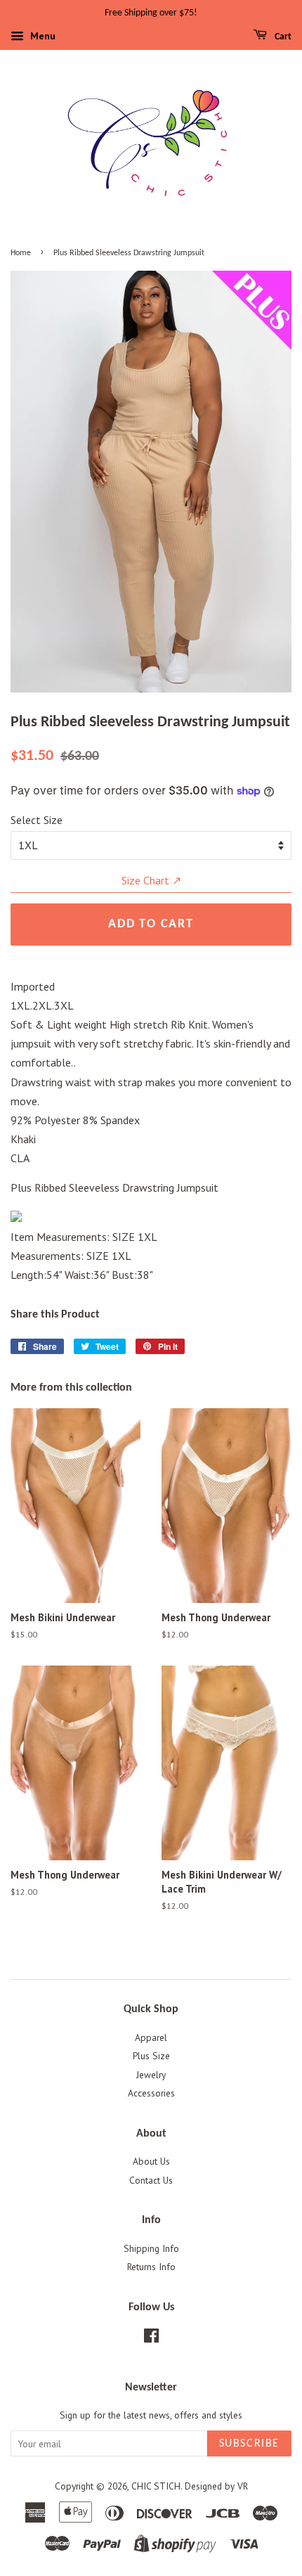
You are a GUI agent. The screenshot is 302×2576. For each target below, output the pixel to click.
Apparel (151, 2037)
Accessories (151, 2093)
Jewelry (151, 2075)
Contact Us (151, 2180)
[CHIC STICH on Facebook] (151, 2338)
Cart (282, 37)
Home (21, 253)
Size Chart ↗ (151, 880)
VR (243, 2486)
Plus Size (151, 2056)
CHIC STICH (156, 2486)
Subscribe (249, 2444)
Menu (41, 36)
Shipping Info (151, 2248)
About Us (151, 2161)
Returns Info (151, 2267)
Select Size (37, 820)
